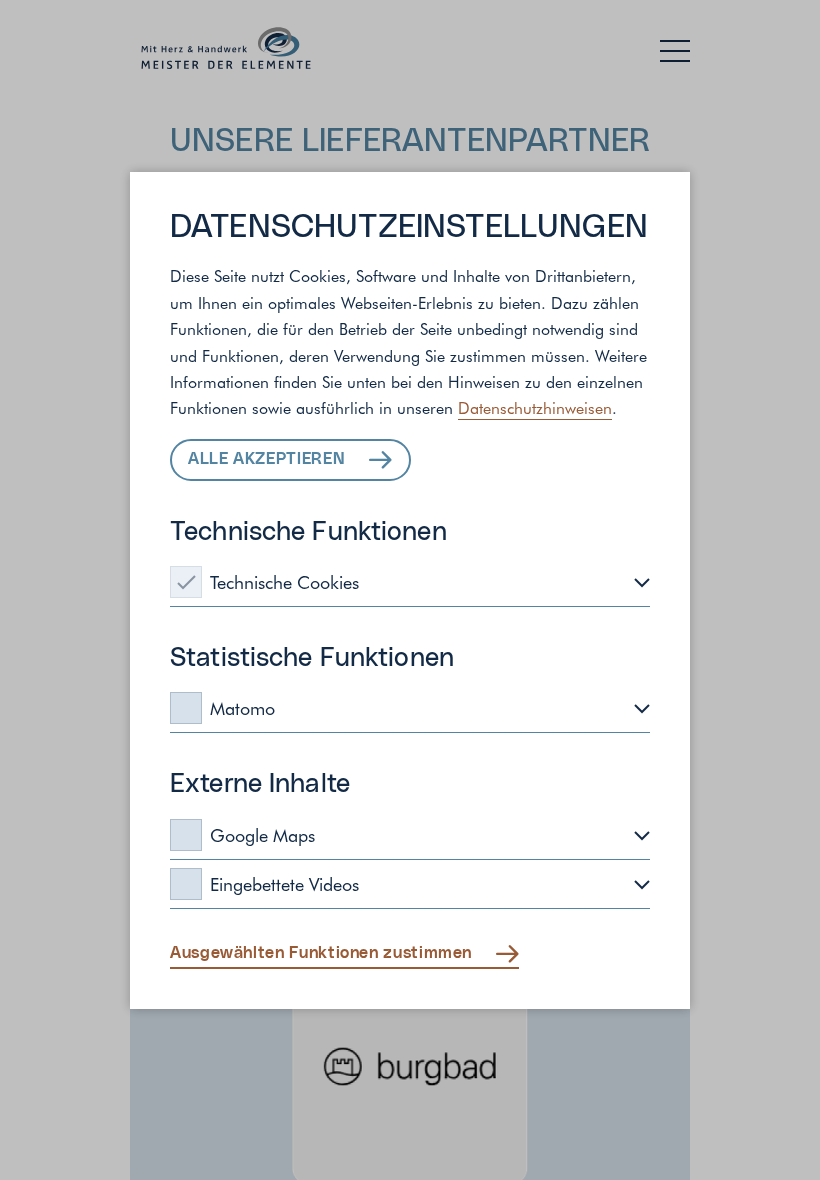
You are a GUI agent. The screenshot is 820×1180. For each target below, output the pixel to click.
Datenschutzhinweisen (535, 407)
